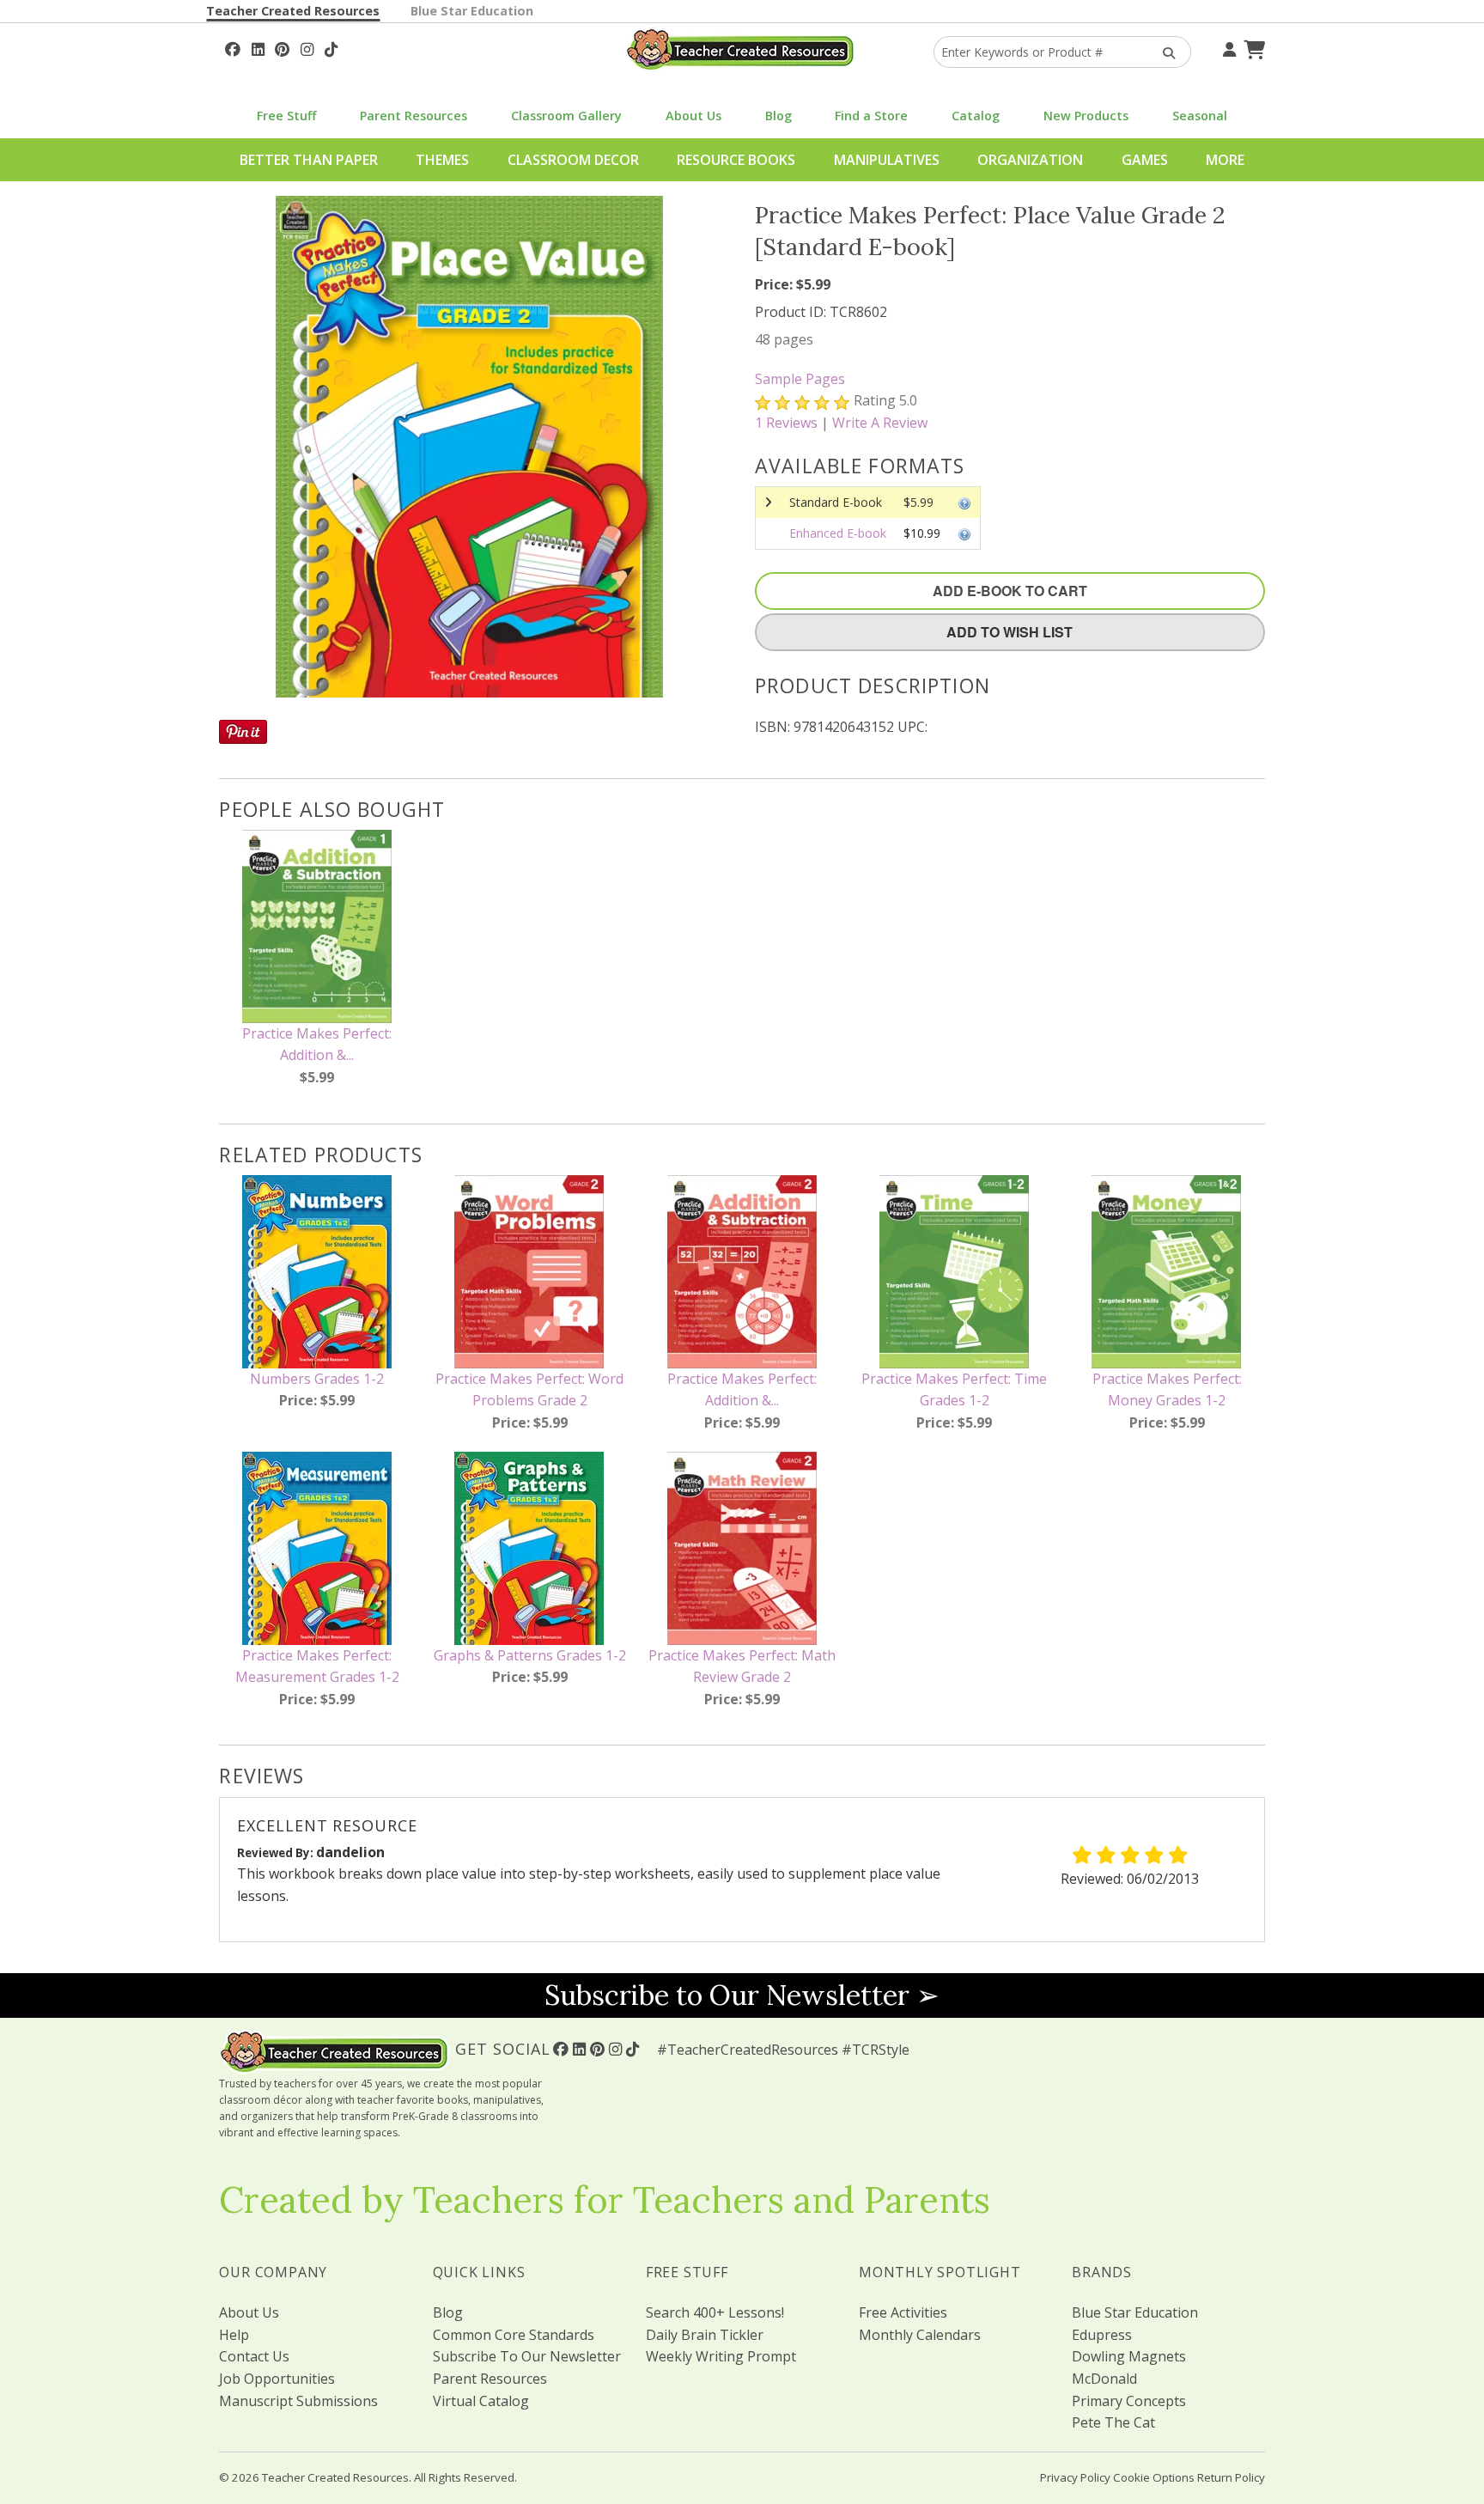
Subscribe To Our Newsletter (527, 2356)
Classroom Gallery (566, 116)
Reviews (786, 423)
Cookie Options (1154, 2477)
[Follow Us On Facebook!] (233, 47)
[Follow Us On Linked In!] (258, 47)
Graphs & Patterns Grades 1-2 (530, 1655)
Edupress (1102, 2335)
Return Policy (1231, 2477)
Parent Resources (414, 116)
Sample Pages (800, 379)
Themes (442, 160)
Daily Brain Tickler (705, 2335)
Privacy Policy (1075, 2477)
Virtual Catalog (481, 2401)
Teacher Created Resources (293, 11)
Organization (1030, 160)
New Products (1086, 116)
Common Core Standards (514, 2335)
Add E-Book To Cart (1010, 591)
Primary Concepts (1129, 2401)
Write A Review (880, 423)
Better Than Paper (309, 160)
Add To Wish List (1010, 632)
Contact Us (254, 2356)
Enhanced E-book (838, 533)
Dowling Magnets (1129, 2356)
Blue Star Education (472, 11)
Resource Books (736, 160)
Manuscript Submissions (298, 2401)
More (1225, 160)
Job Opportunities (277, 2379)
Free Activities (903, 2312)
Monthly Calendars (920, 2335)
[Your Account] (1227, 47)
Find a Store (871, 116)
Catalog (976, 116)
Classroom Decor (573, 160)
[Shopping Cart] (1252, 47)
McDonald (1104, 2379)
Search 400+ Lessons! (715, 2312)
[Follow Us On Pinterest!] (282, 47)
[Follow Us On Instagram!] (307, 47)
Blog (778, 116)
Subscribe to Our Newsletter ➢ (742, 1995)
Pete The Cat (1113, 2422)
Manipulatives (887, 160)
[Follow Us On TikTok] (331, 47)
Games (1145, 160)
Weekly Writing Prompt (721, 2356)
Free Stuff (286, 116)
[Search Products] (1163, 52)
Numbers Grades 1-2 (317, 1379)
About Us (693, 116)
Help (234, 2335)
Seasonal (1200, 116)
